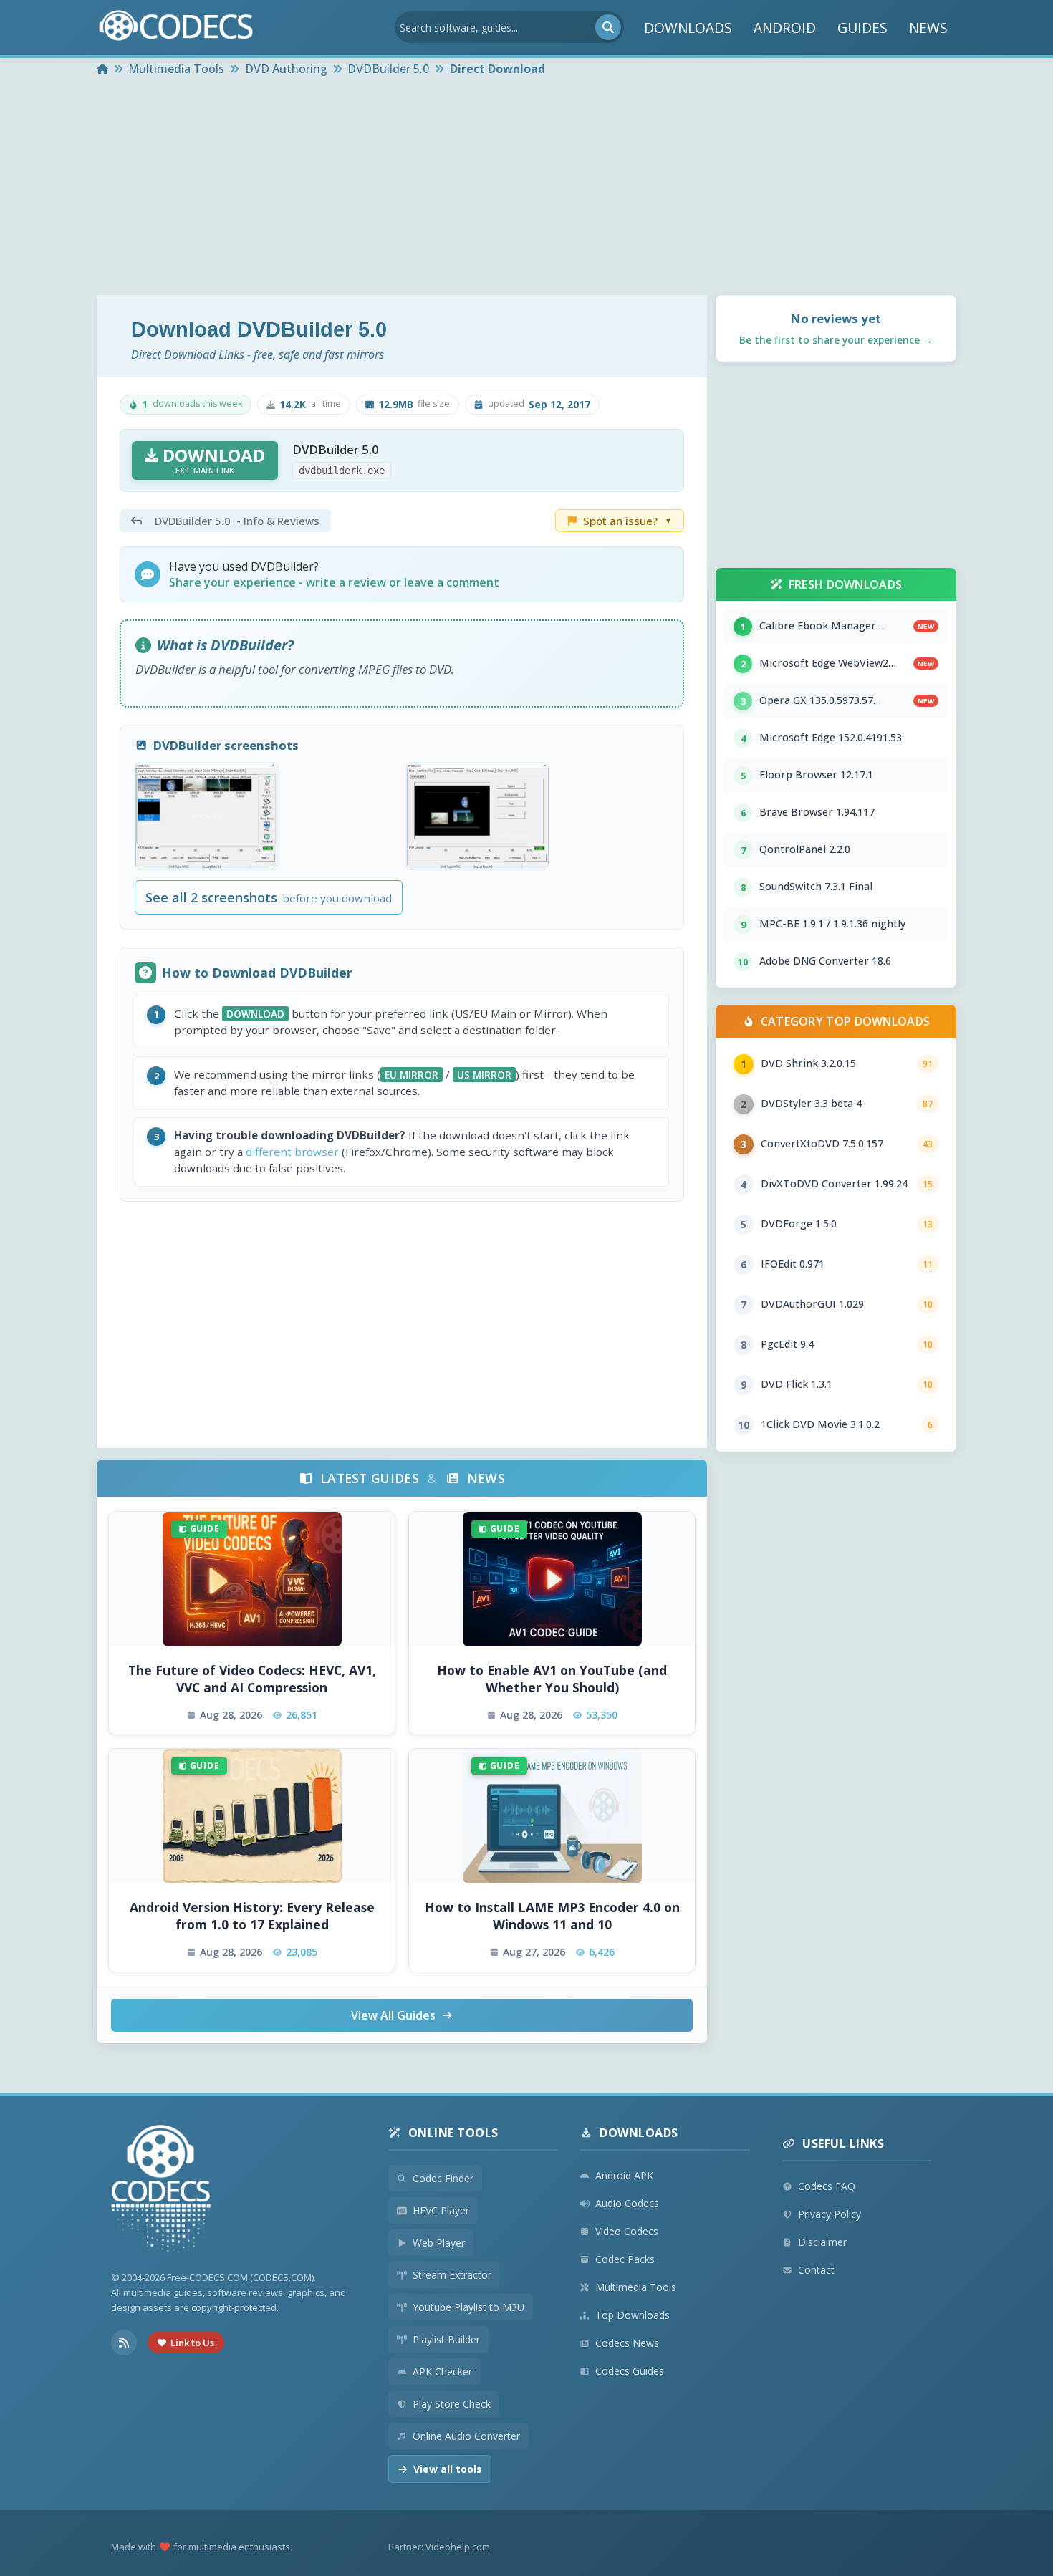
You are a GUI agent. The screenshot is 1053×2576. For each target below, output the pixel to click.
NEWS (928, 28)
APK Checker (442, 2372)
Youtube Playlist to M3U (468, 2307)
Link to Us (192, 2343)
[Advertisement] (526, 188)
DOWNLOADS (688, 28)
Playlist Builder (446, 2339)
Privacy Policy (830, 2214)
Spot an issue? (628, 521)
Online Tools (453, 2133)
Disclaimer (822, 2242)
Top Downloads (633, 2315)
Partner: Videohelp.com (439, 2547)
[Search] (608, 27)
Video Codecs (627, 2231)
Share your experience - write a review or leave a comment (334, 582)
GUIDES (862, 28)
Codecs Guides (630, 2371)
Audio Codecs (627, 2203)
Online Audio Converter (466, 2436)
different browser (292, 1152)
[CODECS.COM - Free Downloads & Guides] (161, 2190)
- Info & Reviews (237, 521)
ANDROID (785, 28)
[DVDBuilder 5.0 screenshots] (206, 816)
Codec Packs (625, 2259)
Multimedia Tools (636, 2287)
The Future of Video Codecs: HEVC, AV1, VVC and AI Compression (252, 1679)
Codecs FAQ (827, 2186)
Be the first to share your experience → (836, 340)
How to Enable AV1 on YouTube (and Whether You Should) (552, 1679)
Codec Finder (443, 2178)
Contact (816, 2270)
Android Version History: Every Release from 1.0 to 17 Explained (252, 1916)
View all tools (448, 2469)
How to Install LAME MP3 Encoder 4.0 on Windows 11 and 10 (552, 1916)
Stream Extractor (452, 2275)
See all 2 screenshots (268, 897)
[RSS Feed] (124, 2343)
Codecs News (627, 2343)
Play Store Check (452, 2404)
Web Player (439, 2243)
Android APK (624, 2175)
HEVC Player (441, 2210)
